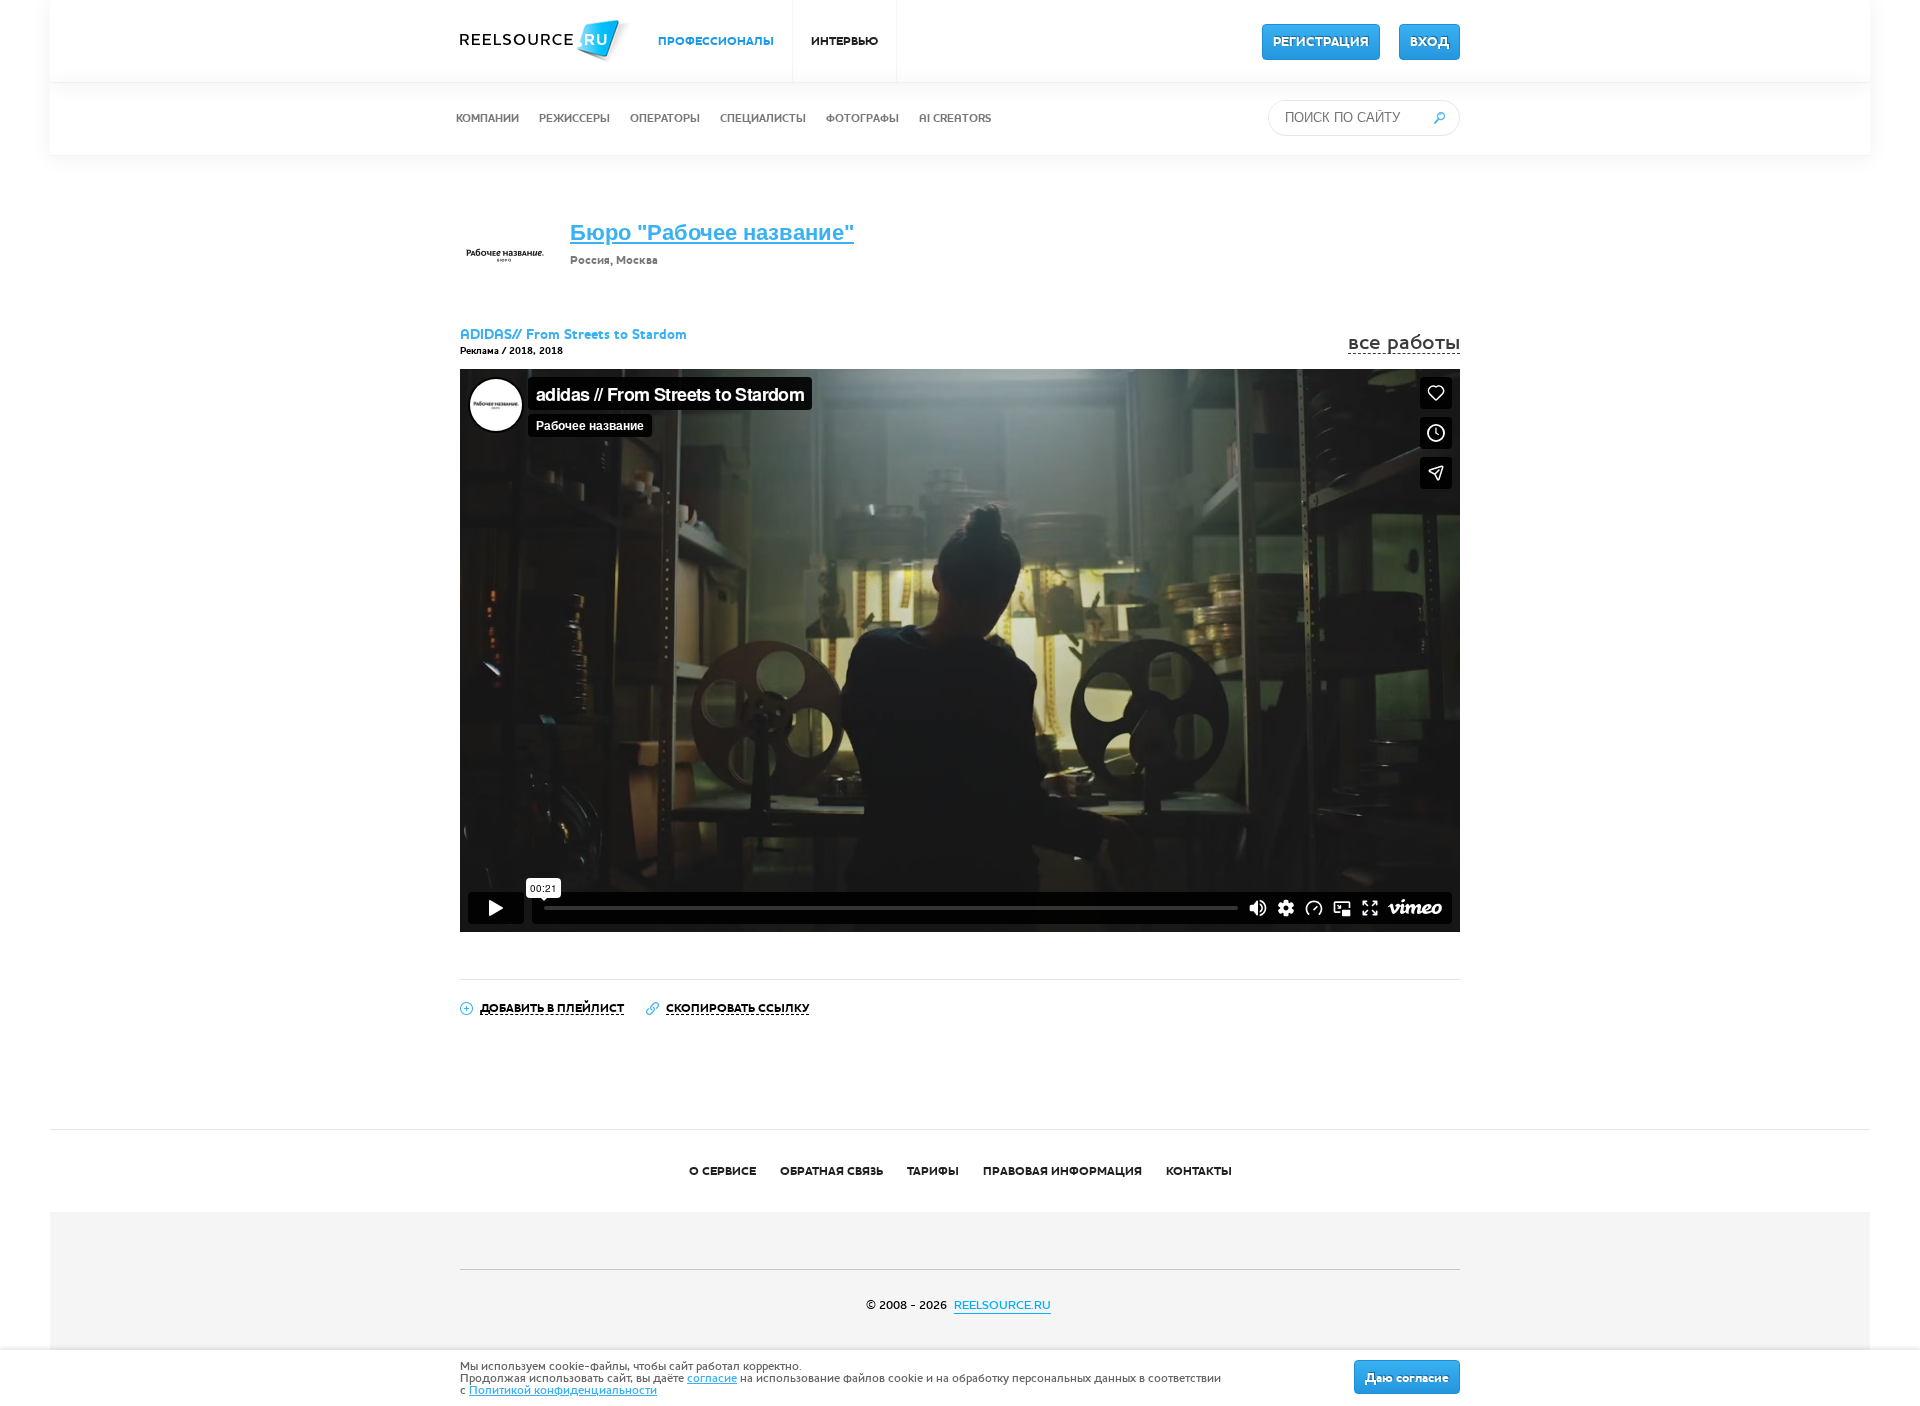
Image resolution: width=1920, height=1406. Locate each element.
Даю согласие (1407, 1378)
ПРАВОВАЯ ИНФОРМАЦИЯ (1062, 1171)
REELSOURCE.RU (1002, 1305)
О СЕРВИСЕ (722, 1171)
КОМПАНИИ (487, 118)
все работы (1404, 342)
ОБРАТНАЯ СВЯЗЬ (831, 1171)
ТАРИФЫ (933, 1171)
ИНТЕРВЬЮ (844, 41)
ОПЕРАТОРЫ (665, 118)
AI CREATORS (955, 118)
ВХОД (1429, 42)
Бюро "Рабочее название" (712, 232)
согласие (712, 1378)
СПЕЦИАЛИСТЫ (763, 118)
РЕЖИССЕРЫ (574, 118)
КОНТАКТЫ (1199, 1171)
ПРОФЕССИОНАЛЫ (716, 41)
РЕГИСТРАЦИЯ (1321, 42)
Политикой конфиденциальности (563, 1390)
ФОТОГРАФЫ (862, 118)
